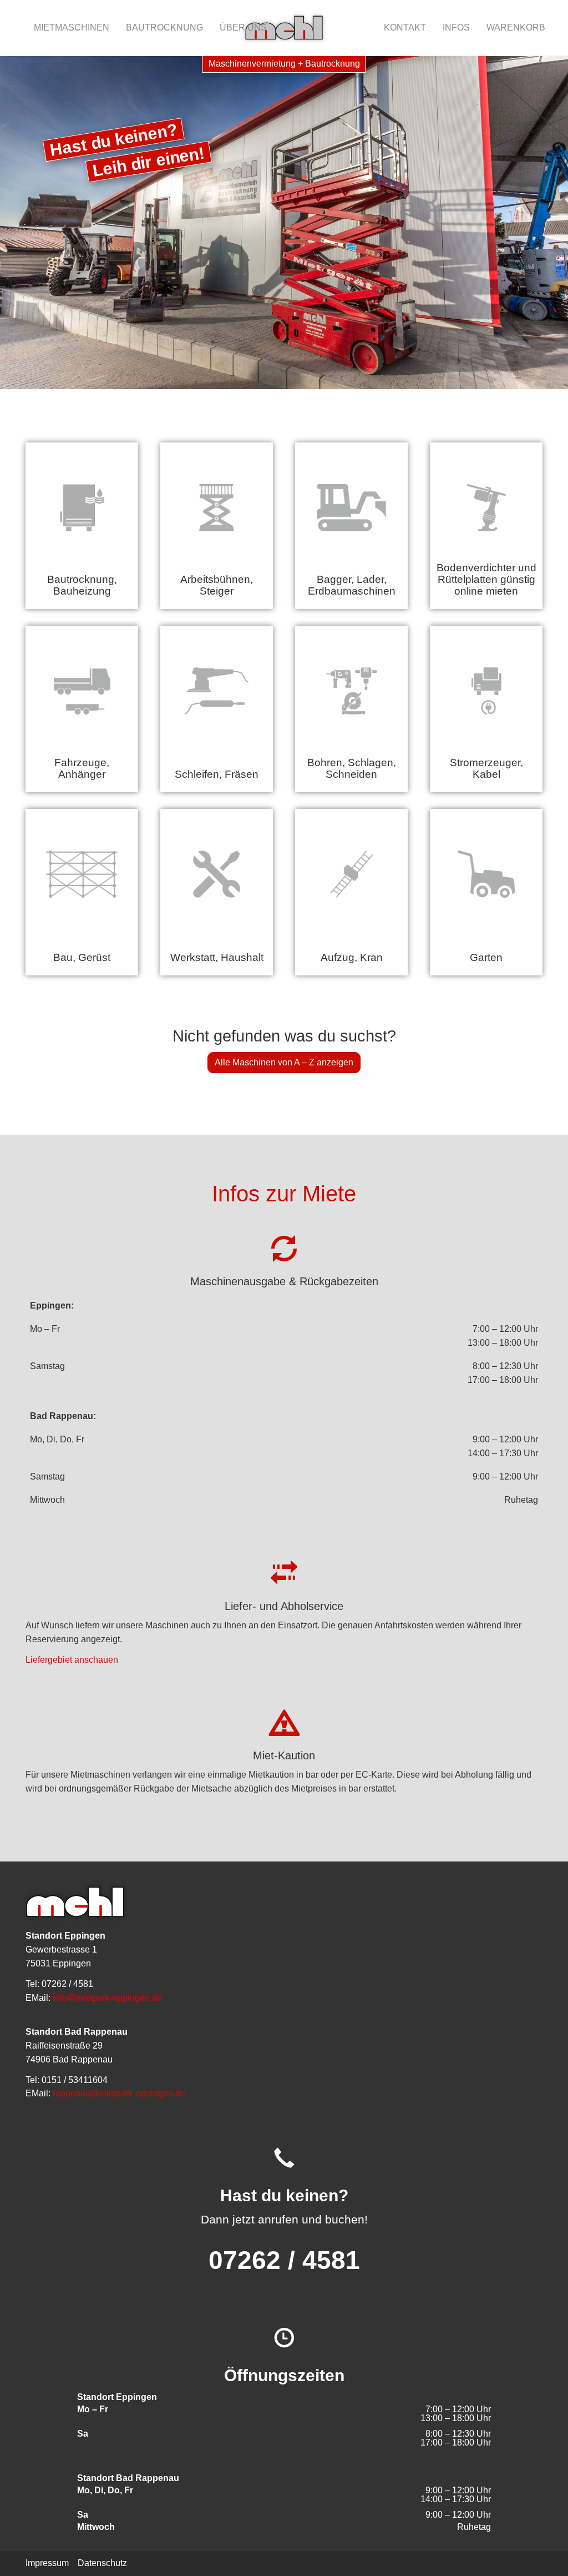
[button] (28, 223)
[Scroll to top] (544, 2552)
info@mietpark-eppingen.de (107, 1998)
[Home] (284, 28)
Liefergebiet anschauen (72, 1660)
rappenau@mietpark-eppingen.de (119, 2093)
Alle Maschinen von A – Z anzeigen (284, 1062)
